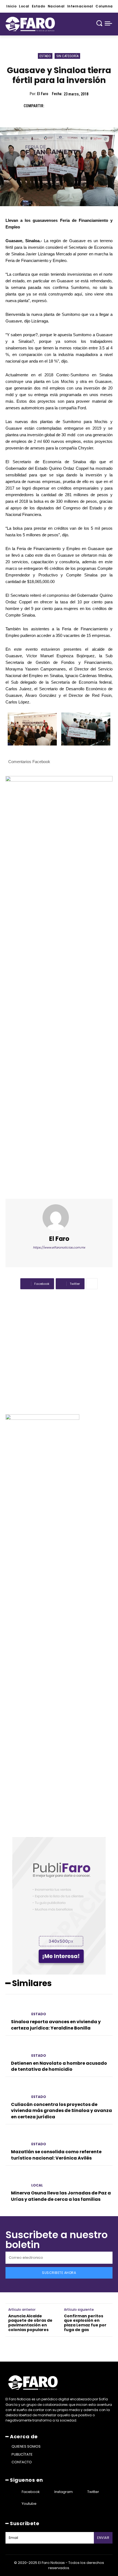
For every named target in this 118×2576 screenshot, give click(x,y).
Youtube (29, 2504)
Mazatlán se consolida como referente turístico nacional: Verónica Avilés (56, 2155)
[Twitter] (64, 106)
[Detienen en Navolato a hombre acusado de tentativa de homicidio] (16, 2050)
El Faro (43, 94)
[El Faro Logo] (30, 24)
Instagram (64, 2492)
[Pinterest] (76, 106)
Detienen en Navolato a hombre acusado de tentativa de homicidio (59, 2066)
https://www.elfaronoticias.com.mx (59, 1247)
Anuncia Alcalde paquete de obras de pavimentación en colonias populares (30, 2323)
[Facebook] (51, 106)
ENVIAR (103, 2538)
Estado (45, 56)
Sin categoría (67, 56)
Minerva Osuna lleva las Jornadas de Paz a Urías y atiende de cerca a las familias (61, 2196)
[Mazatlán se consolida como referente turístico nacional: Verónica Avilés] (16, 2138)
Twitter (93, 2492)
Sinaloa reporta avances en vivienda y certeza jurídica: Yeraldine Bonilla (56, 2025)
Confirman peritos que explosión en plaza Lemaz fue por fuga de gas (85, 2323)
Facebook (31, 2492)
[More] (92, 1284)
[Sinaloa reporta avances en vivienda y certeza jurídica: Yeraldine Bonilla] (16, 2008)
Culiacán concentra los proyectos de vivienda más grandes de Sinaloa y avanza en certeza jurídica (61, 2111)
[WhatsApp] (89, 106)
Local (37, 2185)
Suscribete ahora (59, 2273)
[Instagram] (47, 2492)
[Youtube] (15, 2504)
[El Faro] (59, 1217)
